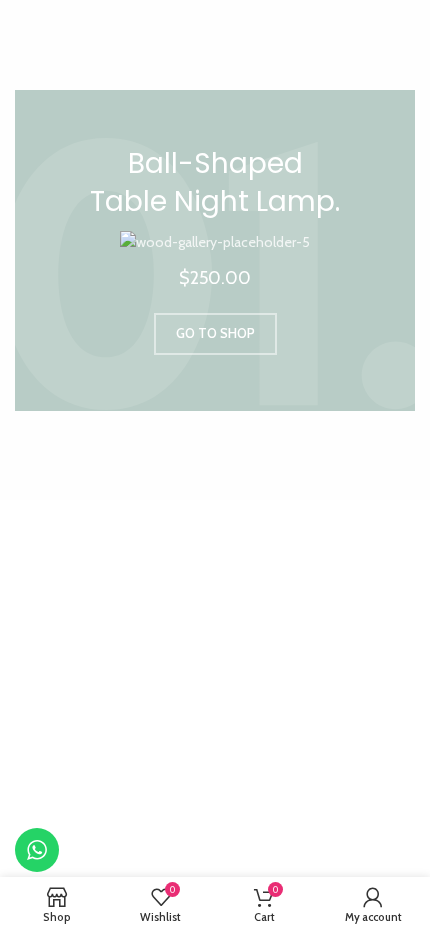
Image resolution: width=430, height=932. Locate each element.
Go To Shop (215, 333)
